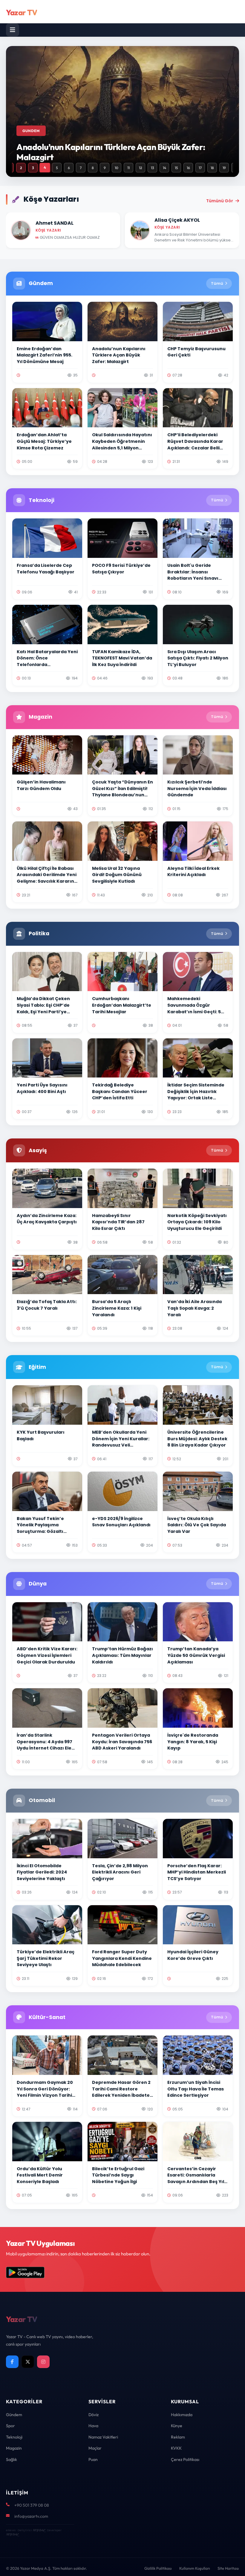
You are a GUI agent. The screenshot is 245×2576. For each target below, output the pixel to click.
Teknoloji (14, 2437)
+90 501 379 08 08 (32, 2505)
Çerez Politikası (185, 2459)
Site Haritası (228, 2568)
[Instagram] (43, 2362)
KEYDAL (39, 2530)
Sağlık (12, 2459)
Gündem (14, 2415)
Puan (93, 2459)
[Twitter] (28, 2362)
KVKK (176, 2448)
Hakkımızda (182, 2415)
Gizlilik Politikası (158, 2568)
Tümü (217, 283)
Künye (177, 2426)
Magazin (14, 2448)
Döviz (94, 2415)
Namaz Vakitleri (103, 2437)
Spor (10, 2426)
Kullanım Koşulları (195, 2568)
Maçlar (95, 2448)
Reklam (178, 2437)
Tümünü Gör (220, 201)
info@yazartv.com (31, 2516)
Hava (93, 2426)
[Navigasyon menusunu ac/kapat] (13, 30)
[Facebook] (12, 2362)
